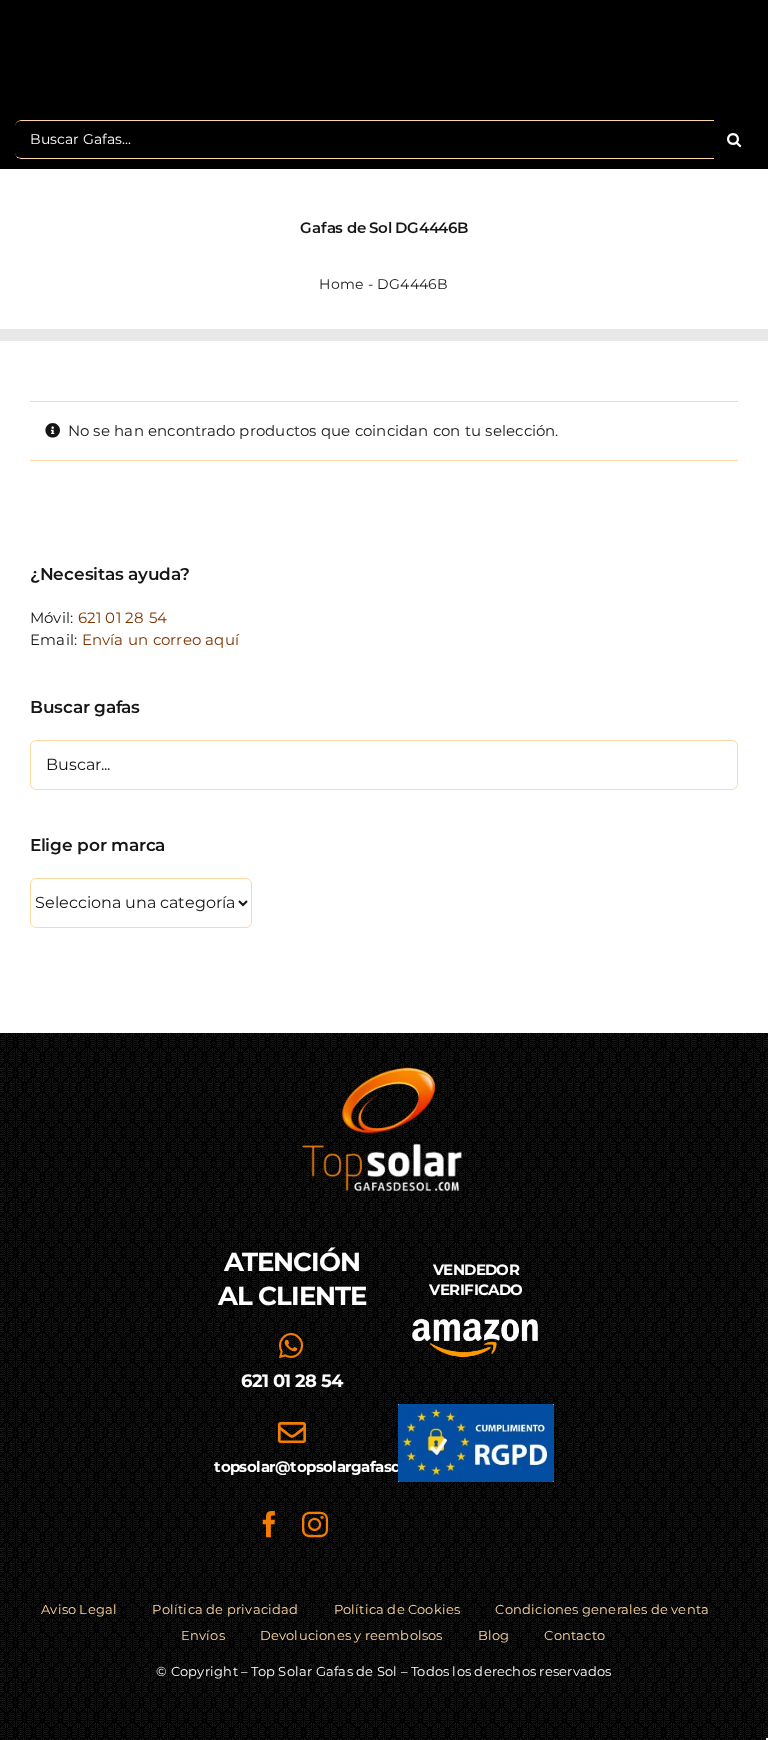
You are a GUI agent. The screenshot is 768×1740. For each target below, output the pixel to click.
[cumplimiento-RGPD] (476, 1411)
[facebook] (269, 1524)
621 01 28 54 (123, 617)
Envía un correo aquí (161, 639)
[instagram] (315, 1524)
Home (341, 284)
